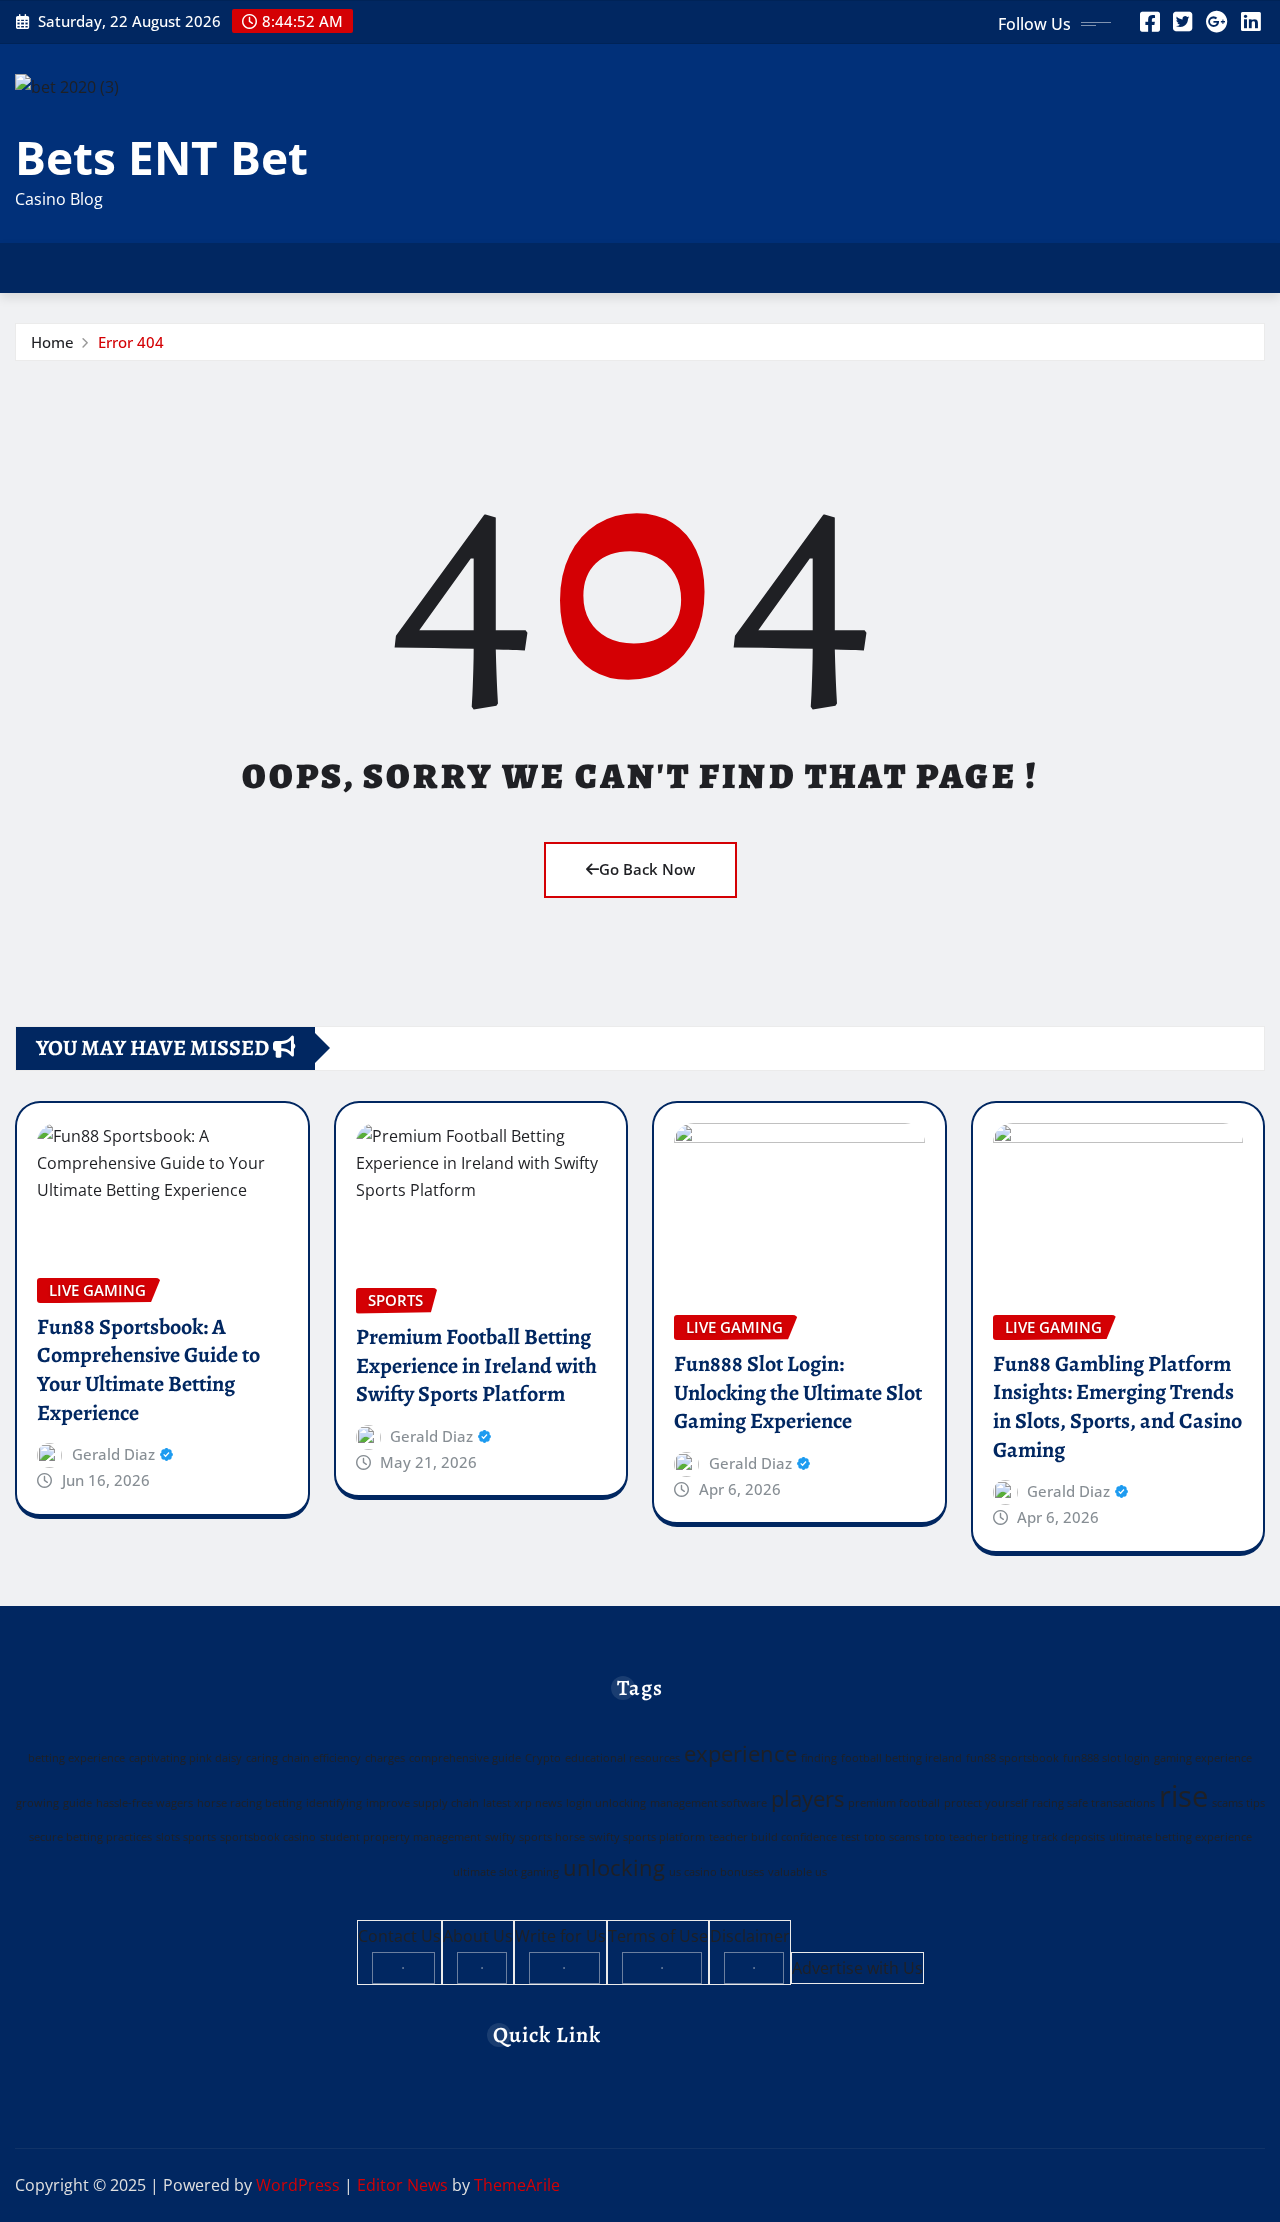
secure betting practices (90, 1837)
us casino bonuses (716, 1872)
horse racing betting (249, 1803)
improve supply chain (422, 1803)
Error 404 (131, 342)
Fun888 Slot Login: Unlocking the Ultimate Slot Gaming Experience (798, 1392)
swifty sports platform (647, 1837)
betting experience (76, 1758)
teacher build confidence (773, 1837)
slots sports (186, 1837)
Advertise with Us (857, 1968)
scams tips (1238, 1803)
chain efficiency (321, 1758)
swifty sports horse (535, 1837)
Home (52, 342)
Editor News (402, 2185)
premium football (894, 1803)
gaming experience (1203, 1758)
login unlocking (606, 1803)
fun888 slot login (1106, 1758)
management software (708, 1803)
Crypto (543, 1758)
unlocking (614, 1867)
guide (77, 1803)
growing (37, 1803)
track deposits (1068, 1837)
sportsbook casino (268, 1837)
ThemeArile (517, 2185)
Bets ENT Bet (161, 157)
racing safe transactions (1093, 1803)
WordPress (298, 2185)
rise (1183, 1796)
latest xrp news (522, 1803)
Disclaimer (750, 1936)
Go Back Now (647, 869)
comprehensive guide (465, 1758)
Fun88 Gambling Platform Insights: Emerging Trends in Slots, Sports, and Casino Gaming (1117, 1407)
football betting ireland (901, 1758)
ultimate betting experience (1180, 1837)
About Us (478, 1936)
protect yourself (986, 1803)
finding (819, 1758)
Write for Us (560, 1936)
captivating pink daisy (185, 1758)
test (850, 1837)
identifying (334, 1803)
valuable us (797, 1872)
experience (740, 1753)
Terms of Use (658, 1936)
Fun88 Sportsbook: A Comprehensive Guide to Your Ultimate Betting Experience (148, 1370)
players (807, 1798)
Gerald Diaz (113, 1454)
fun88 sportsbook (1012, 1758)
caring (262, 1758)
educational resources (622, 1758)
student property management (400, 1837)
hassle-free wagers (144, 1803)
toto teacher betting (976, 1837)
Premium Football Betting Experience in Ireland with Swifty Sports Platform (476, 1365)
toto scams (892, 1837)
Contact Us (399, 1936)
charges (385, 1758)
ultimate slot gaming (506, 1872)
